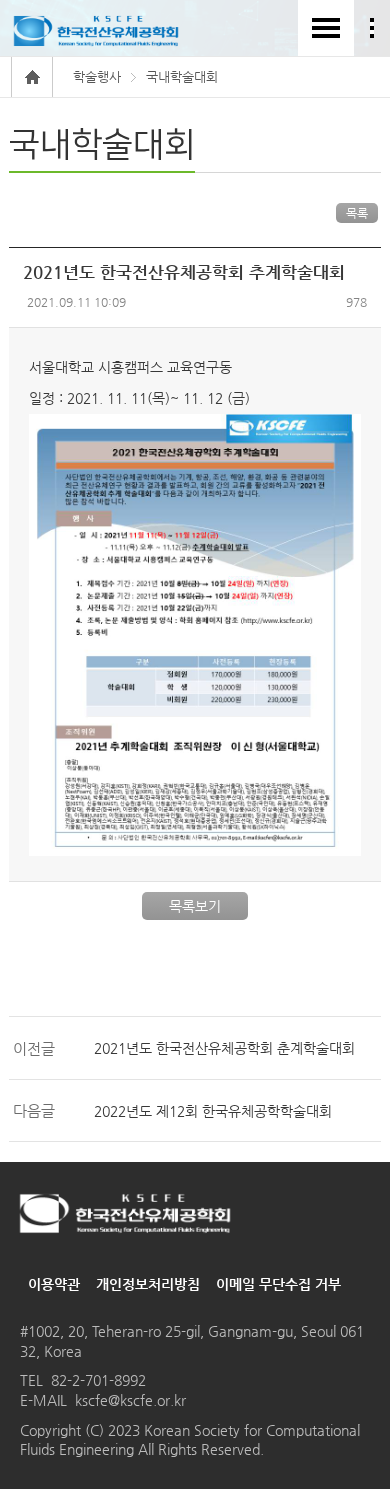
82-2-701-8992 (98, 1380)
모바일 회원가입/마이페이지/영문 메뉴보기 (372, 28)
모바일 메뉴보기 (326, 28)
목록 (357, 213)
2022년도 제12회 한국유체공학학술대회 (213, 1111)
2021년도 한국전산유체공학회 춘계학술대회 (224, 1048)
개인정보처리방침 (148, 1284)
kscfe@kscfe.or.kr (130, 1400)
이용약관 (54, 1284)
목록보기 (195, 906)
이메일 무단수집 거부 (278, 1284)
